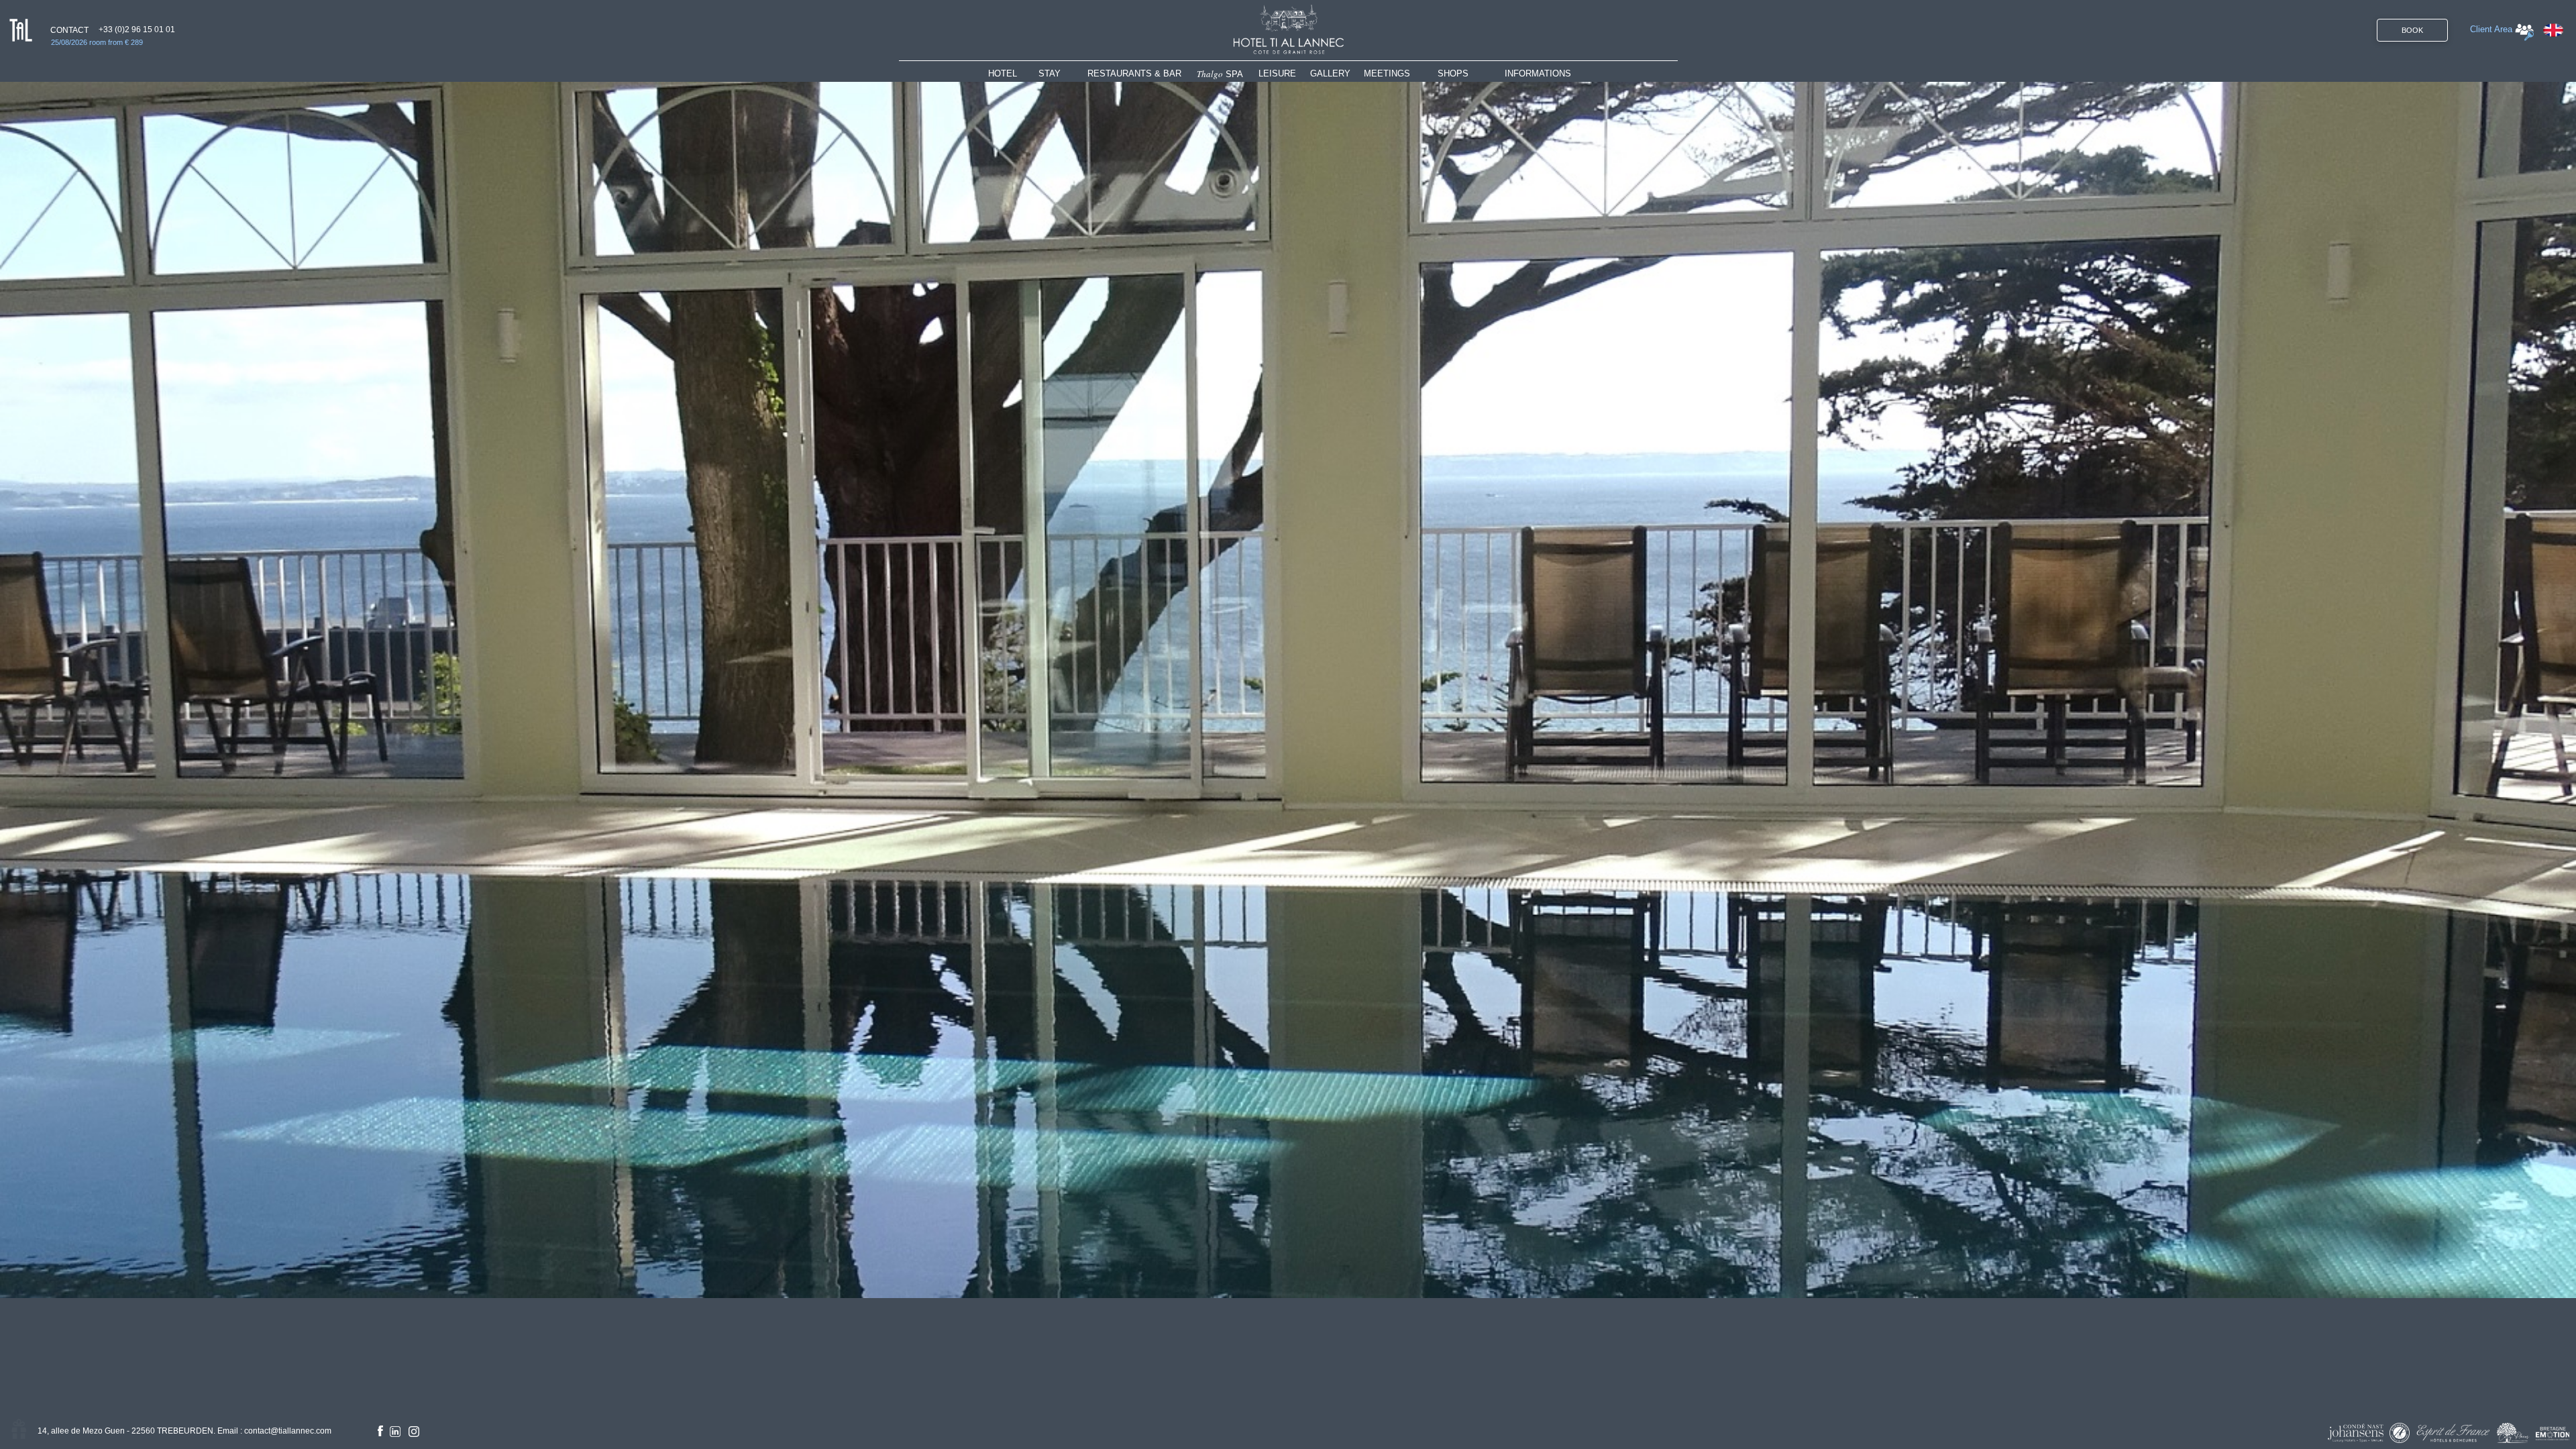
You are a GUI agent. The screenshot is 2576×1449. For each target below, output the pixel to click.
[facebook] (380, 1431)
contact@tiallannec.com (288, 1431)
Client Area (2491, 29)
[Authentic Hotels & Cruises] (2400, 1433)
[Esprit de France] (2453, 1433)
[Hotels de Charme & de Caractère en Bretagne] (2553, 1434)
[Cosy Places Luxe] (2513, 1433)
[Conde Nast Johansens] (2356, 1433)
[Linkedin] (395, 1432)
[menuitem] (1013, 73)
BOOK (2412, 30)
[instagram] (414, 1432)
